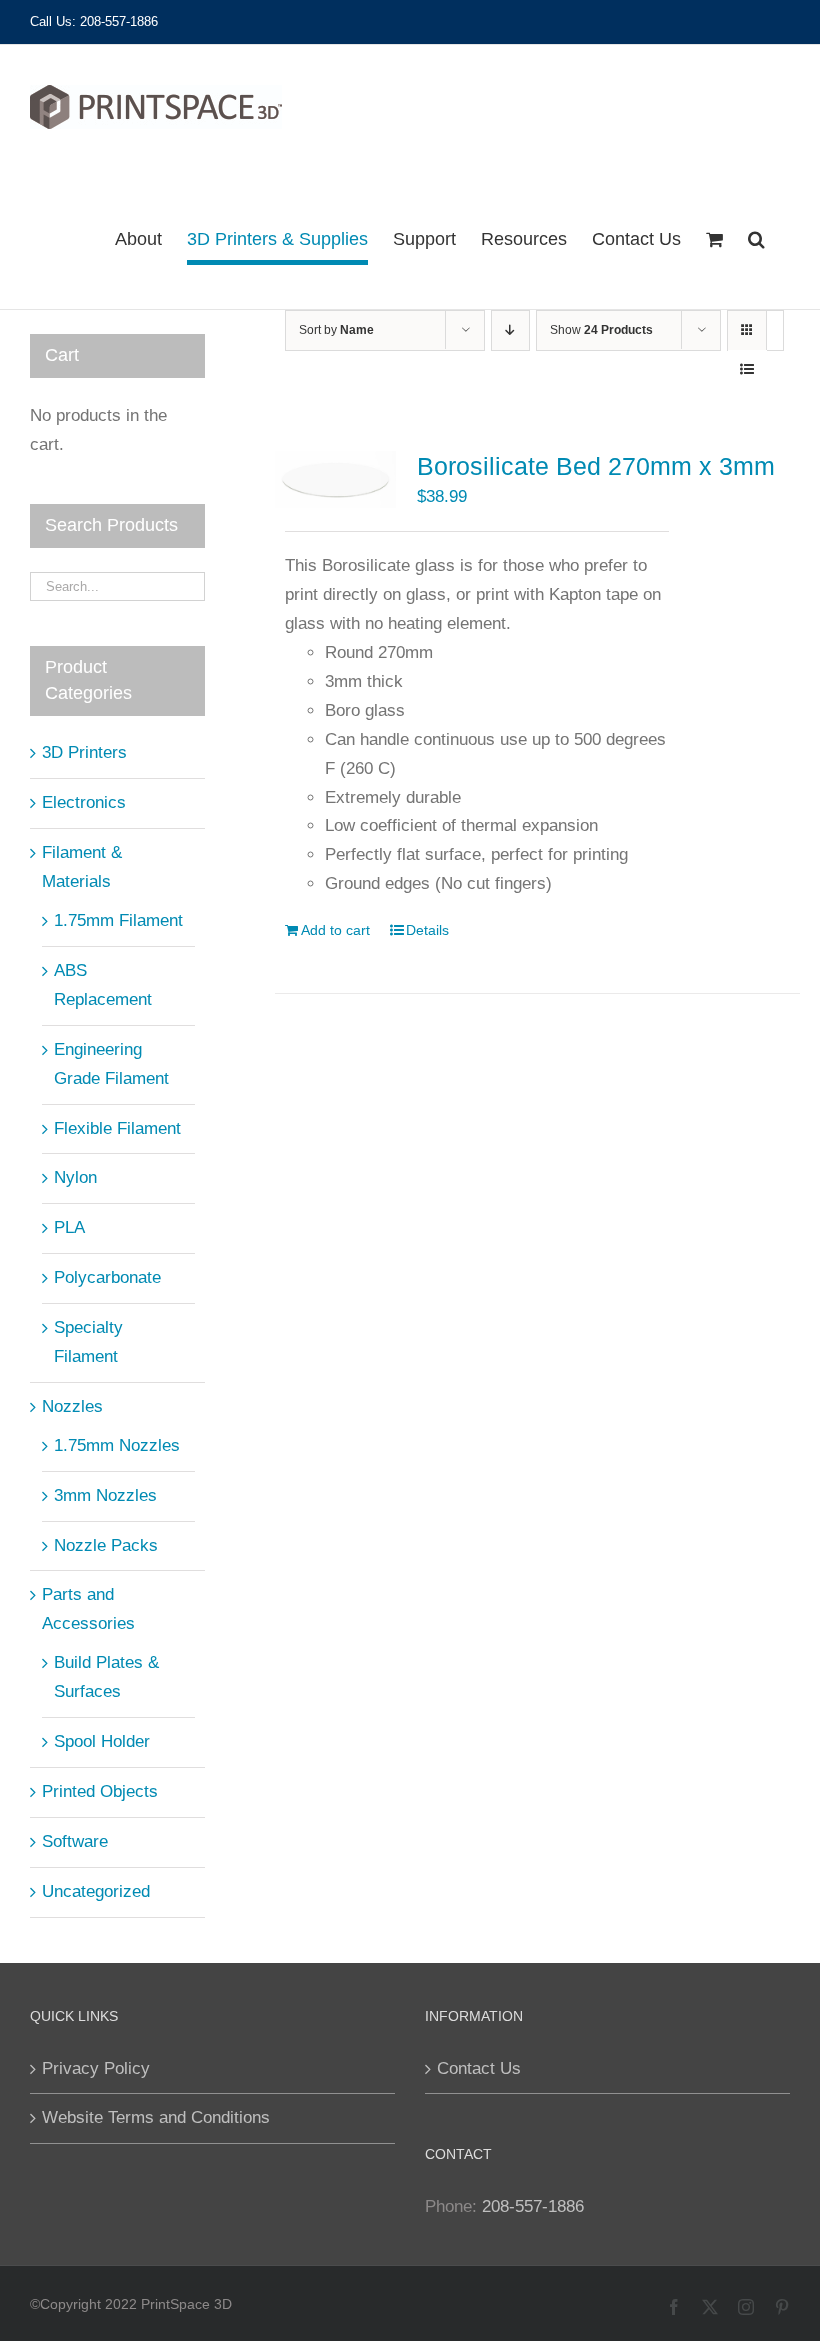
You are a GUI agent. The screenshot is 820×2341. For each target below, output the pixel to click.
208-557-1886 (533, 2206)
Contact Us (479, 2068)
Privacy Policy (96, 2068)
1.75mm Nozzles (117, 1445)
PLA (69, 1227)
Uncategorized (96, 1891)
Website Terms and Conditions (156, 2117)
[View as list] (747, 369)
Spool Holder (102, 1741)
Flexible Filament (117, 1128)
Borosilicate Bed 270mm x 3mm (596, 466)
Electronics (84, 802)
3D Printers (84, 752)
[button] (756, 239)
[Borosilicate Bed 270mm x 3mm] (335, 479)
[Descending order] (510, 330)
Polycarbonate (107, 1277)
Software (75, 1841)
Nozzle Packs (106, 1545)
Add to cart (335, 930)
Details (427, 930)
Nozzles (72, 1406)
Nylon (75, 1177)
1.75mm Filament (118, 920)
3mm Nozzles (105, 1495)
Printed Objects (100, 1791)
